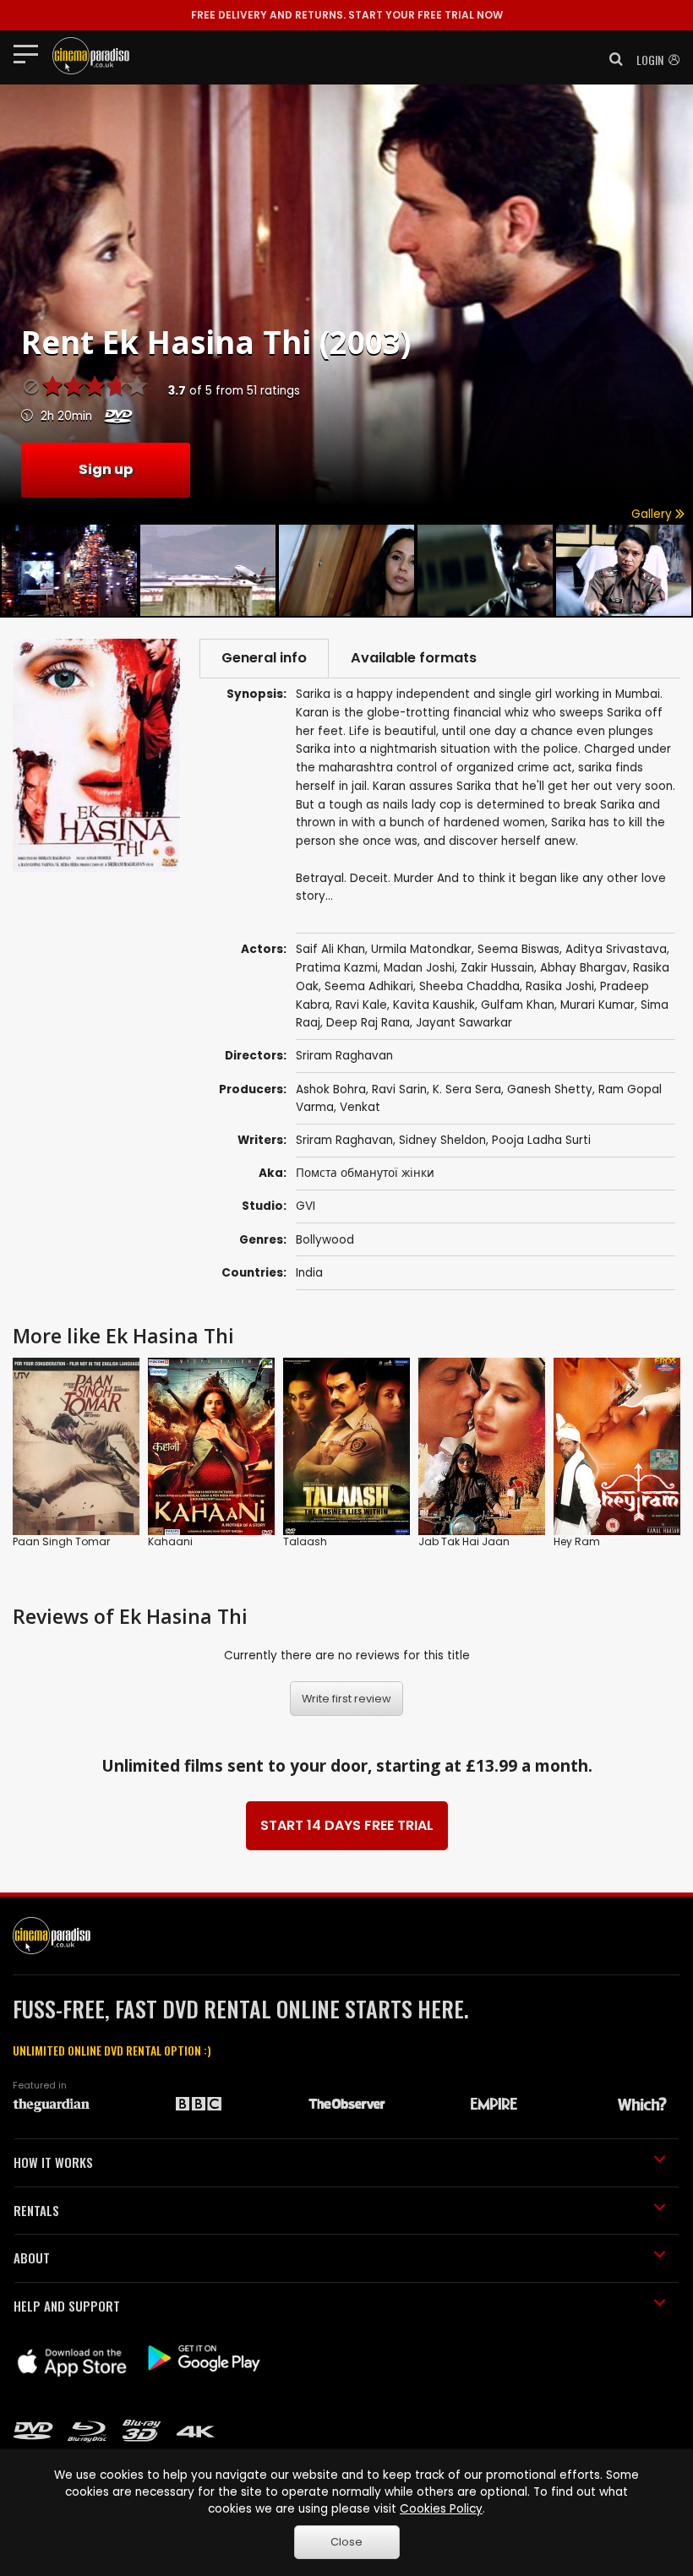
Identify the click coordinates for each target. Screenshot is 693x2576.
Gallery (653, 514)
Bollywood (325, 1240)
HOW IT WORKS (53, 2162)
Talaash (305, 1541)
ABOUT (32, 2257)
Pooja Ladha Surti (541, 1140)
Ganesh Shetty (550, 1089)
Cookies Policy (441, 2509)
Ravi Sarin (399, 1089)
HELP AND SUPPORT (67, 2306)
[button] (611, 59)
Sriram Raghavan (344, 1140)
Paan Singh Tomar (61, 1541)
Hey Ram (577, 1541)
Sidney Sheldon (442, 1140)
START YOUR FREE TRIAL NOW (347, 15)
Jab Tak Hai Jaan (464, 1541)
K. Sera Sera (467, 1089)
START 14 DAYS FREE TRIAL (347, 1825)
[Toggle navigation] (31, 53)
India (309, 1273)
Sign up (106, 469)
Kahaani (170, 1541)
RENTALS (36, 2210)
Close (346, 2542)
